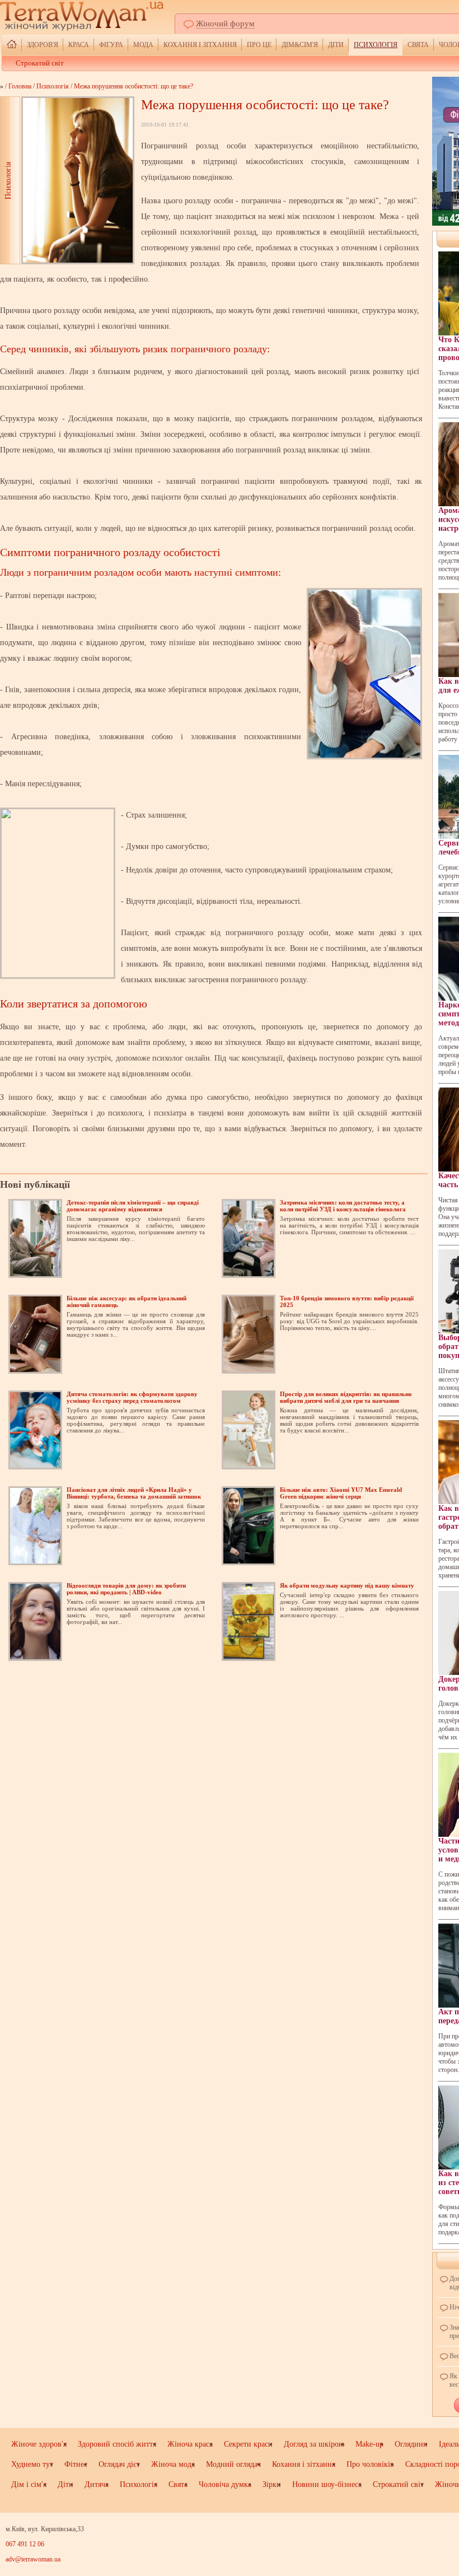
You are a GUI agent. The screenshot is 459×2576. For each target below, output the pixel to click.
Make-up (369, 2444)
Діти (336, 45)
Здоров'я (43, 45)
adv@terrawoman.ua (33, 2559)
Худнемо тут (32, 2464)
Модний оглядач (233, 2464)
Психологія (376, 45)
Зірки (272, 2484)
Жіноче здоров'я (39, 2444)
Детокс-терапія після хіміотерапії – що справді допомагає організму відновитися (133, 1206)
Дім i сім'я (29, 2484)
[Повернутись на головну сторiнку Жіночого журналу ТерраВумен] (12, 45)
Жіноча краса (190, 2444)
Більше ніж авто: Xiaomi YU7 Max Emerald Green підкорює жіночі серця (341, 1493)
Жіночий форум (225, 24)
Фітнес (76, 2464)
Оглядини (411, 2444)
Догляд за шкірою (314, 2444)
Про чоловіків (370, 2464)
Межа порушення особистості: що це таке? (134, 86)
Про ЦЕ (259, 45)
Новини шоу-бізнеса (327, 2484)
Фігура (111, 45)
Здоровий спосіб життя (117, 2444)
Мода (143, 45)
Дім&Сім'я (300, 45)
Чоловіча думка (225, 2484)
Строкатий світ (40, 63)
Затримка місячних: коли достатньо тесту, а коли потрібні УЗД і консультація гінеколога (343, 1206)
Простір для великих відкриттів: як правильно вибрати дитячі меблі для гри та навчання (346, 1397)
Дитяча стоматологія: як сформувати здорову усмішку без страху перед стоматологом (132, 1397)
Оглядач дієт (119, 2464)
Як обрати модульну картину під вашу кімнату (347, 1585)
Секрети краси (248, 2444)
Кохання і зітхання (200, 45)
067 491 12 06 (25, 2544)
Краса (79, 45)
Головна (20, 86)
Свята (418, 45)
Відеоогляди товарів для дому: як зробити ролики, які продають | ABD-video (126, 1589)
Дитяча (97, 2484)
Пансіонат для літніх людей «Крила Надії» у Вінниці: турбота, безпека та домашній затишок (134, 1493)
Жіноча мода (173, 2464)
